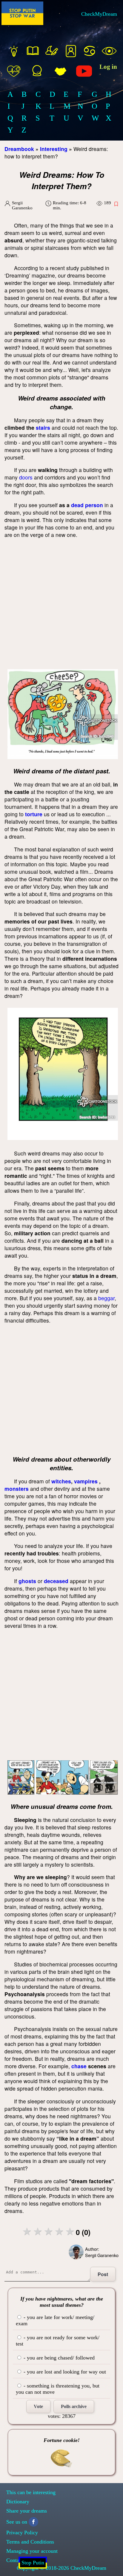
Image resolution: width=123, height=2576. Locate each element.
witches (61, 1481)
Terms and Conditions (30, 2542)
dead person (87, 505)
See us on (17, 2522)
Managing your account (32, 2551)
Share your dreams (27, 2511)
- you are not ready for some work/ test (58, 2341)
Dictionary (18, 2502)
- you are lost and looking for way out (64, 2372)
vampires (86, 1481)
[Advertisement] (61, 605)
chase (79, 2066)
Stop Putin (33, 2563)
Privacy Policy (22, 2533)
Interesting (54, 149)
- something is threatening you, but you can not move (58, 2389)
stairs (43, 427)
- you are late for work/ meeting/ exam (55, 2320)
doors (26, 477)
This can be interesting (31, 2492)
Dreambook (19, 149)
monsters (17, 1489)
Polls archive (74, 2406)
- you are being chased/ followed (58, 2358)
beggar (106, 1298)
